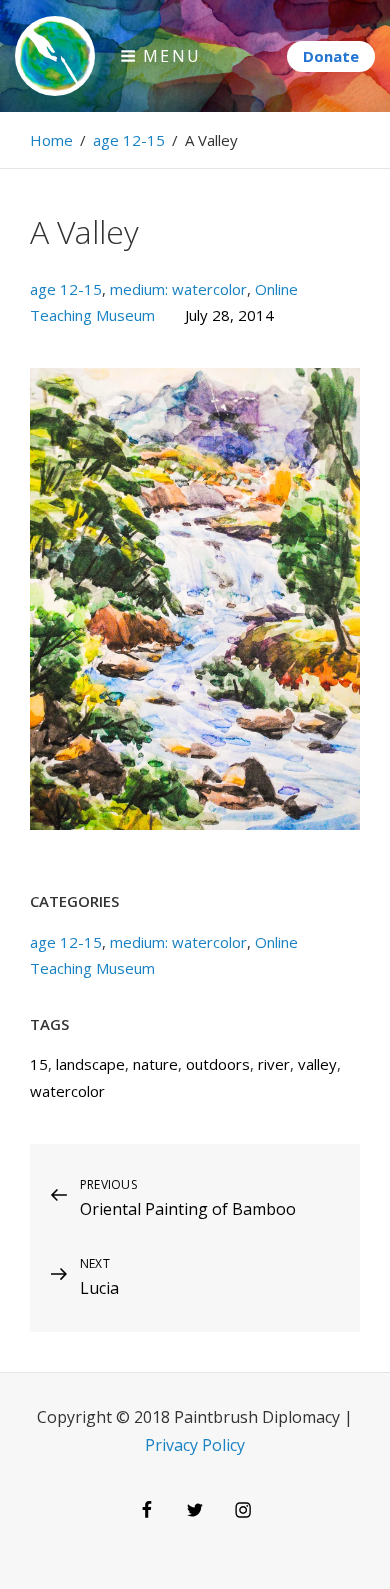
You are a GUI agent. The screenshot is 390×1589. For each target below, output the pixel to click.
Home (51, 140)
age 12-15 (129, 140)
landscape (90, 1064)
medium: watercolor (178, 289)
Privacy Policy (195, 1445)
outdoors (218, 1064)
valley (317, 1064)
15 (39, 1064)
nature (155, 1064)
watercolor (67, 1091)
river (274, 1064)
